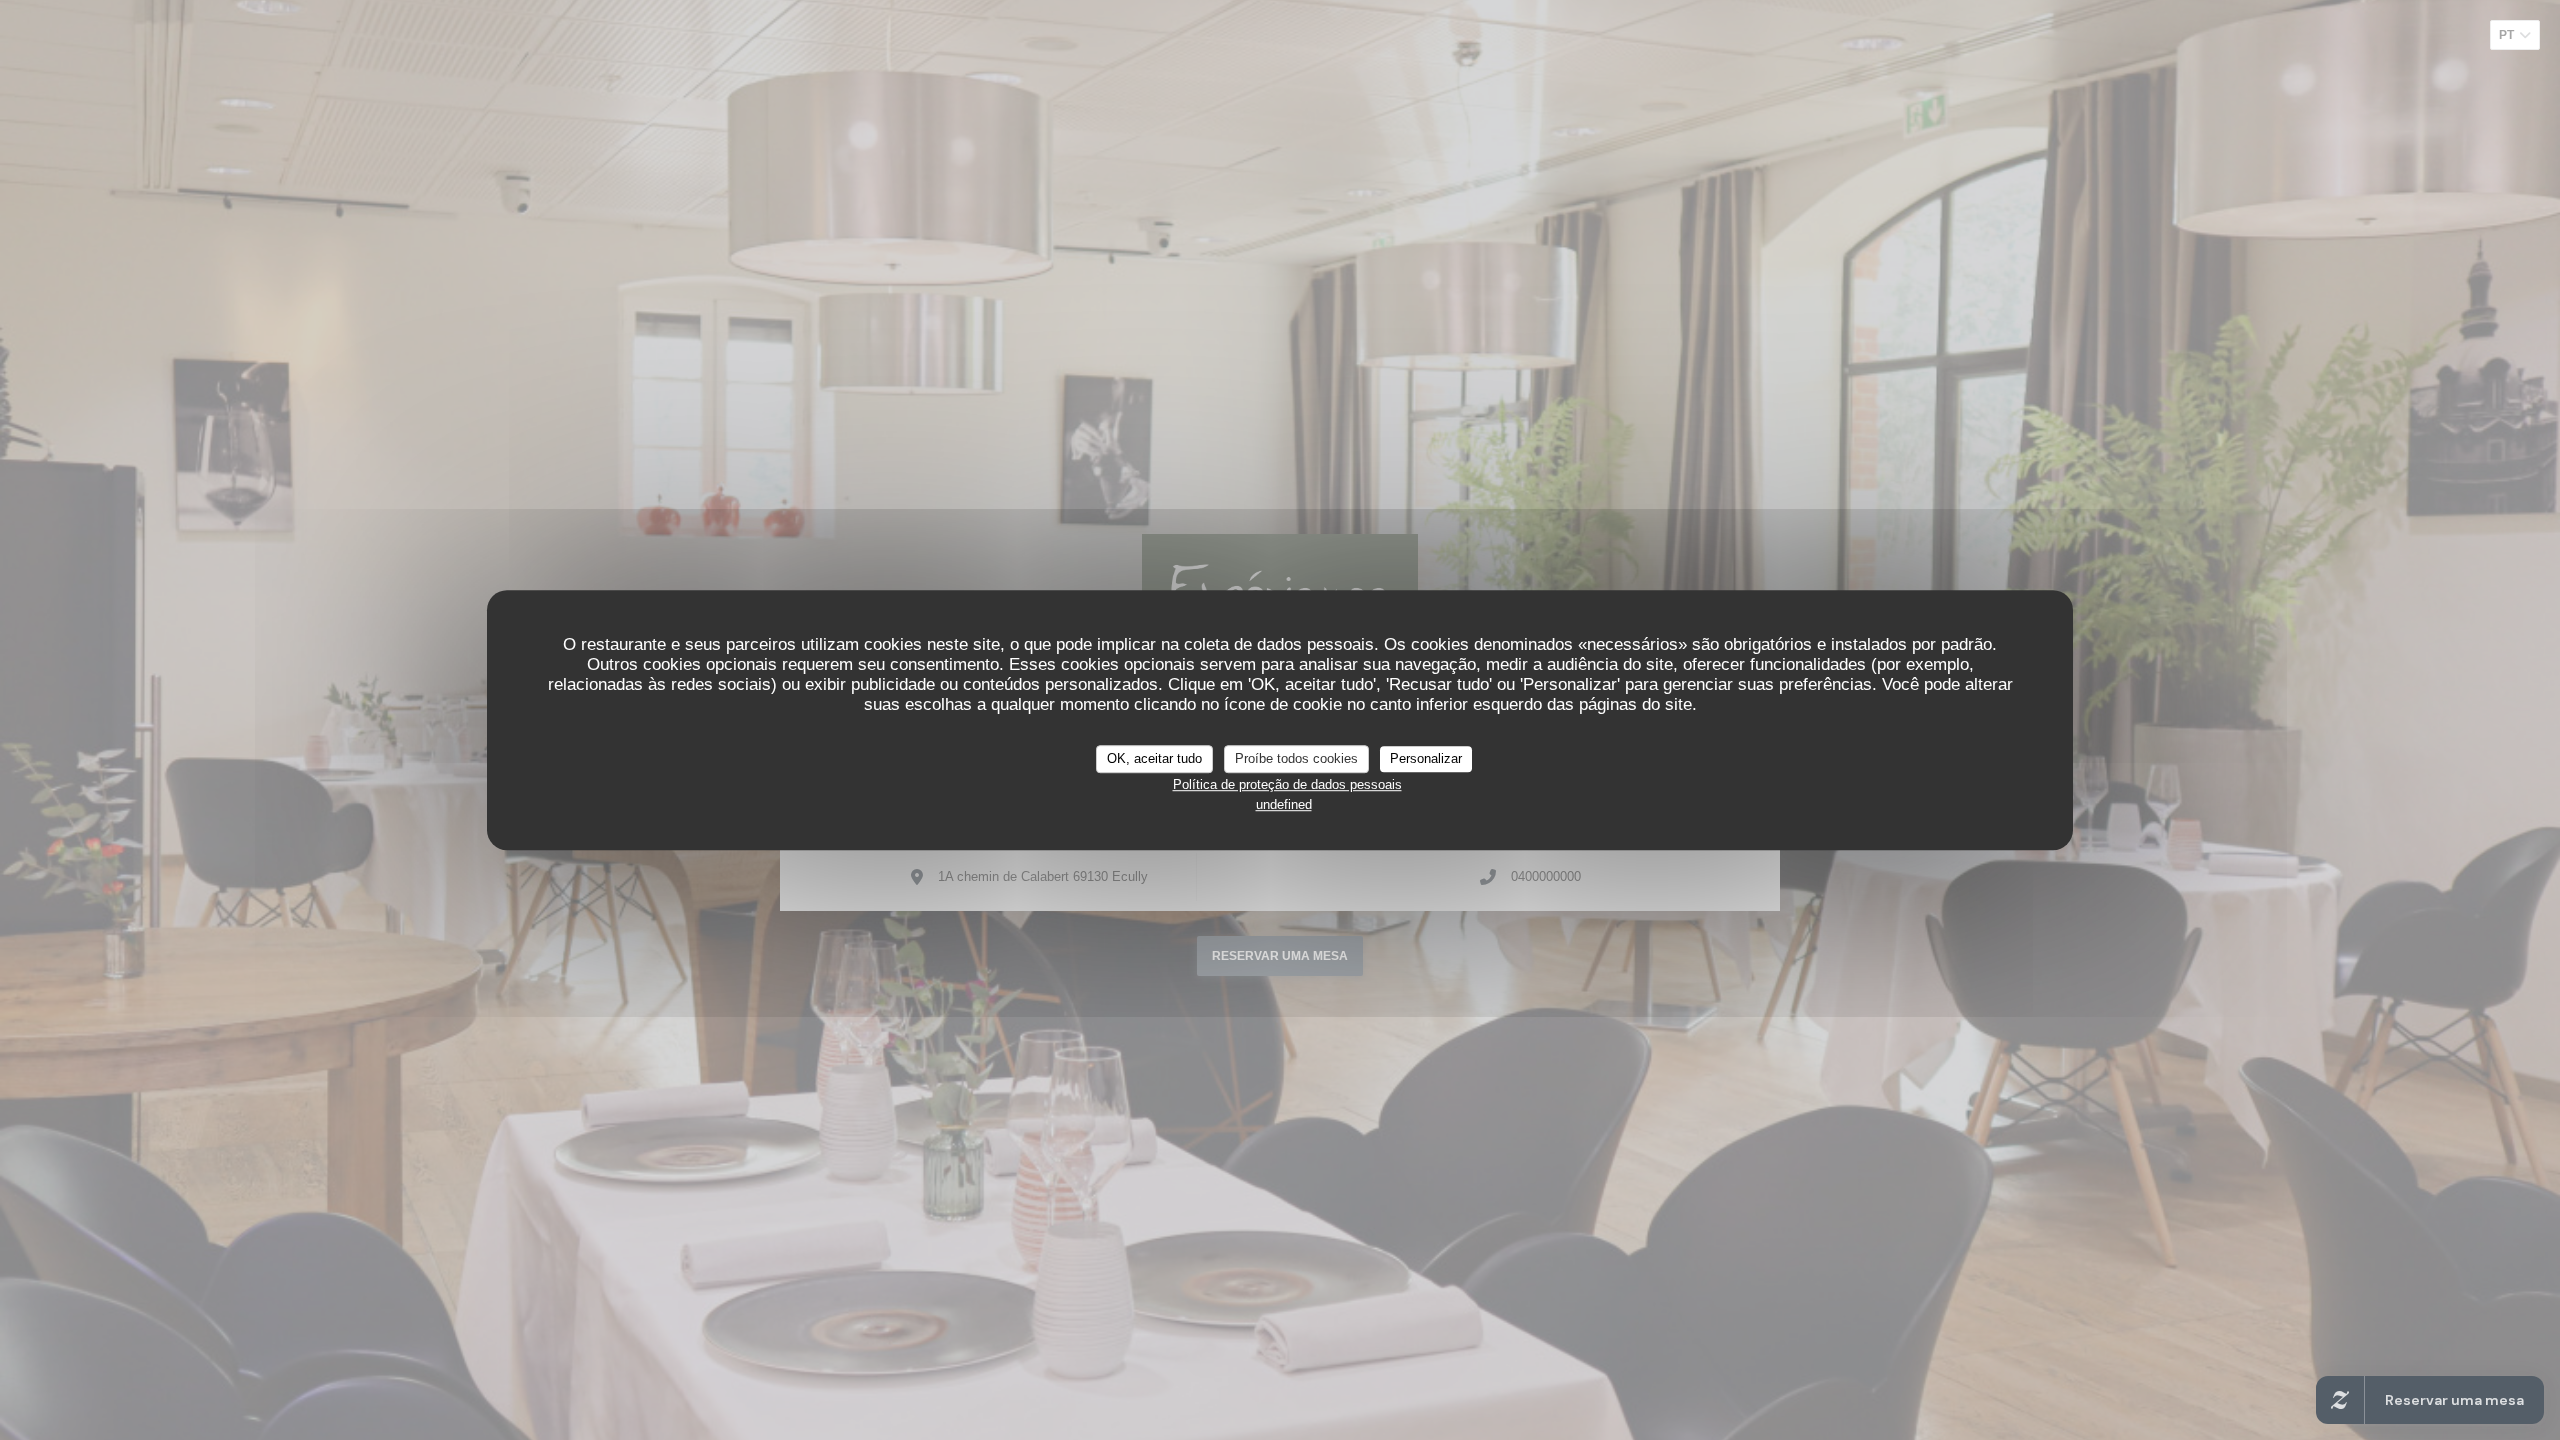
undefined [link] (1284, 804)
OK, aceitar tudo (1154, 758)
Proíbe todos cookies (1296, 758)
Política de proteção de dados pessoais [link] (1287, 784)
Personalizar (1426, 758)
